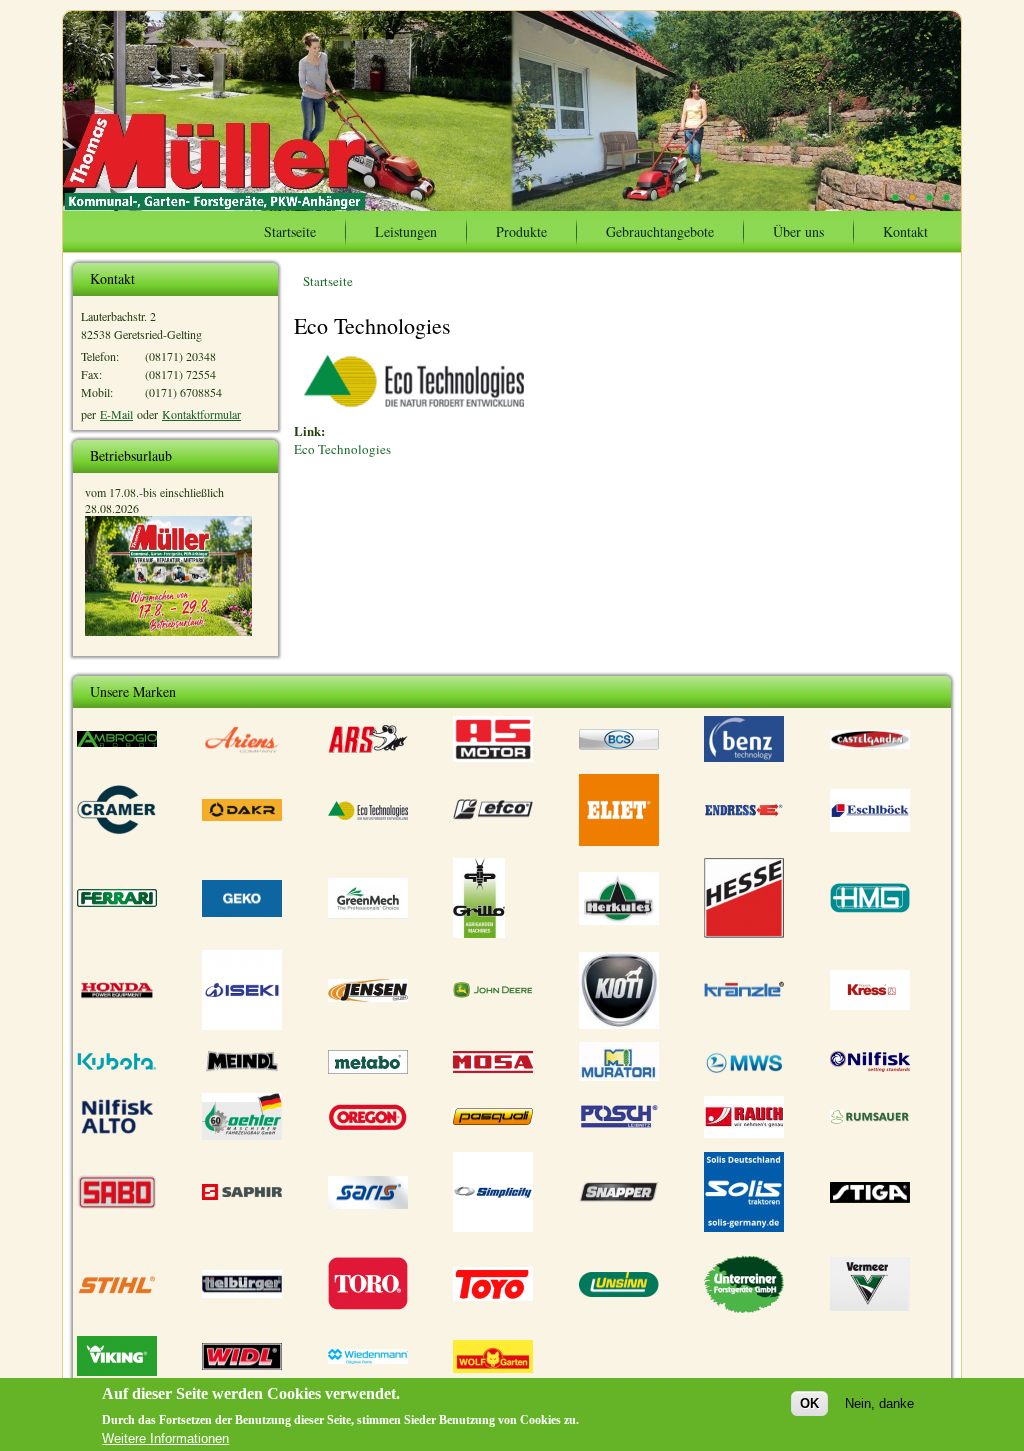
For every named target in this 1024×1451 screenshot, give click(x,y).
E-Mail (116, 414)
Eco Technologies (342, 449)
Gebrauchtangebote (660, 231)
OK (809, 1403)
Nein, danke (879, 1403)
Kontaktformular (201, 414)
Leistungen (406, 231)
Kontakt (905, 231)
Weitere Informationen (165, 1438)
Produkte (521, 231)
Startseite (290, 231)
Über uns (798, 231)
